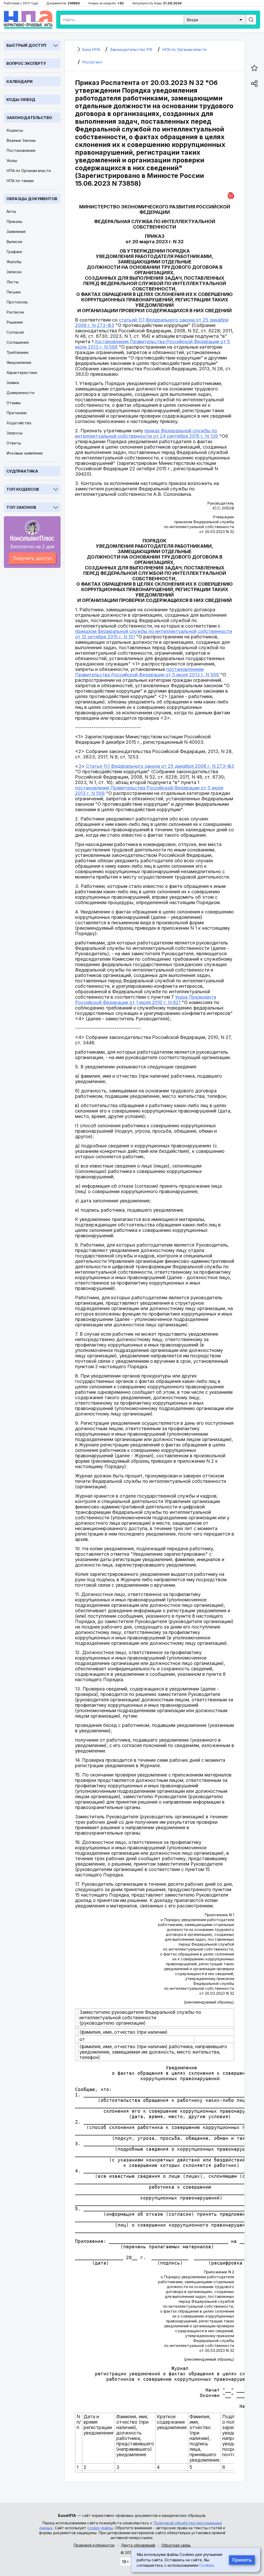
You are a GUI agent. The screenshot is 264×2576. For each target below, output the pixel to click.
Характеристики (22, 373)
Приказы (14, 221)
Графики (14, 252)
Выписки (14, 242)
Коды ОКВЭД (21, 100)
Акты (11, 211)
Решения (15, 322)
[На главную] (28, 20)
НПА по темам (20, 181)
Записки (14, 272)
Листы (13, 282)
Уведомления (19, 362)
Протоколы (17, 302)
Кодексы (15, 130)
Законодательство (29, 118)
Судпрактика (22, 471)
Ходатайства (19, 423)
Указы (12, 160)
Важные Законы (21, 140)
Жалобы (14, 262)
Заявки (13, 383)
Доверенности (20, 393)
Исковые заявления (24, 453)
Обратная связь (176, 2545)
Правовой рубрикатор (94, 2545)
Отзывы (14, 403)
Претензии (16, 413)
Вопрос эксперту (26, 63)
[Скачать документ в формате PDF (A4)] (231, 195)
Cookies (206, 2565)
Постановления (21, 150)
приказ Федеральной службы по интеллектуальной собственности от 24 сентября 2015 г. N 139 (146, 433)
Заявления (16, 232)
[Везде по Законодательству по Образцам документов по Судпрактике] (215, 19)
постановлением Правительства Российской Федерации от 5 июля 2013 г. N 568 (147, 672)
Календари (19, 81)
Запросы (14, 433)
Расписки (15, 312)
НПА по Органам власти (29, 171)
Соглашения (18, 342)
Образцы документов (32, 199)
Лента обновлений (138, 2545)
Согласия (15, 332)
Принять (242, 2560)
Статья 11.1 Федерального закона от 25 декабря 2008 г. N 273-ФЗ (160, 766)
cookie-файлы (100, 2528)
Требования (17, 352)
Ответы (14, 443)
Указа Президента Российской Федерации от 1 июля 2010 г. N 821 (146, 1000)
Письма (14, 292)
